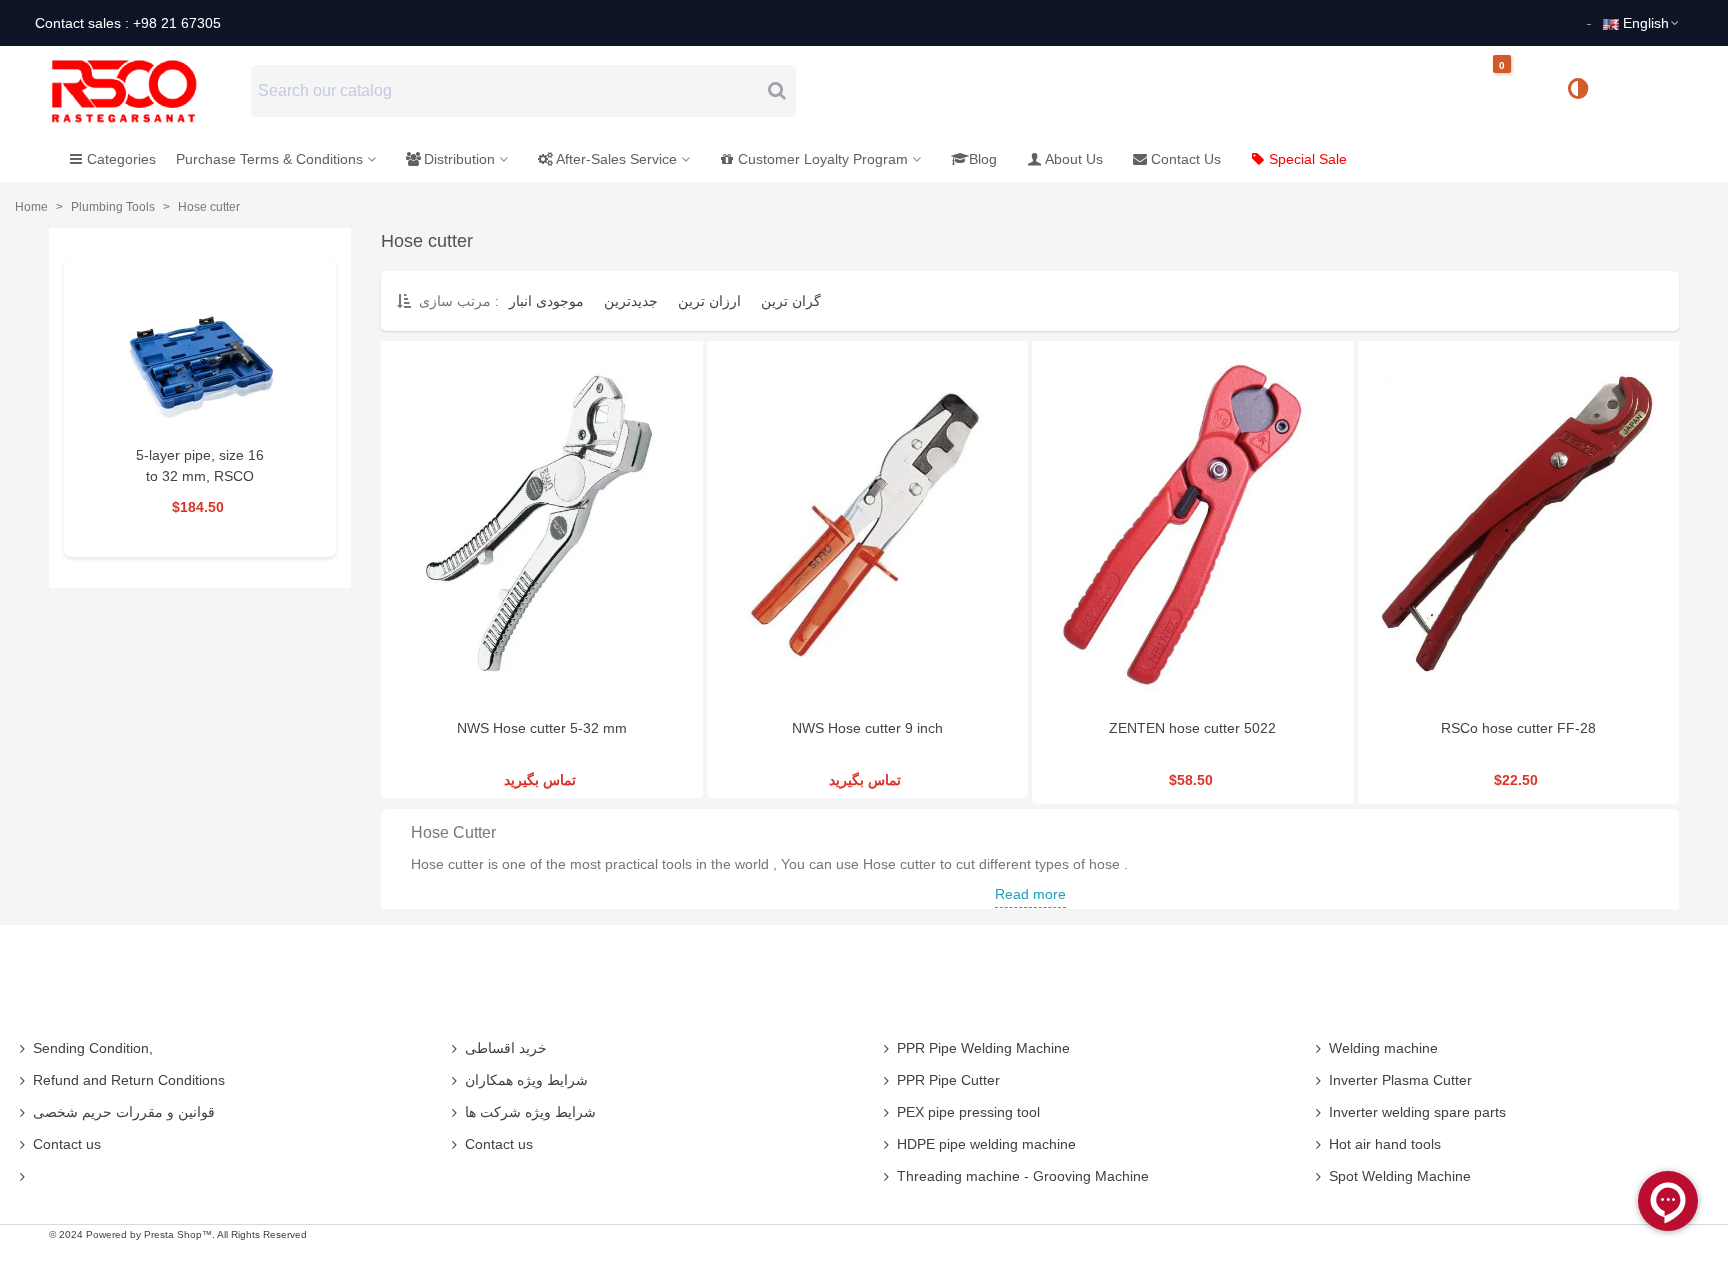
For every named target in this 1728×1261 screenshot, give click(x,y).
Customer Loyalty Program (823, 159)
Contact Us (1186, 159)
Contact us (67, 1144)
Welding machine (1383, 1048)
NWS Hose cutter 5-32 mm (542, 728)
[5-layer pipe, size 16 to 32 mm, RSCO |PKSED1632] (200, 360)
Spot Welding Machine (1400, 1176)
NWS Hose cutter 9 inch (867, 728)
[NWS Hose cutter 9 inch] (868, 524)
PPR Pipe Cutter (948, 1080)
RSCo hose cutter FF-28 (1518, 728)
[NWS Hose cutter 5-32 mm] (542, 524)
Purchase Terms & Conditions (269, 159)
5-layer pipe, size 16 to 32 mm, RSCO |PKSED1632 (200, 476)
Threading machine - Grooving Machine (1023, 1176)
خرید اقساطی (506, 1048)
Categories (121, 159)
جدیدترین (631, 301)
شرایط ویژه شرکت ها (530, 1112)
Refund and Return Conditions (129, 1080)
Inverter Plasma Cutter (1400, 1080)
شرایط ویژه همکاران (526, 1080)
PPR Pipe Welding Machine (983, 1048)
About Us (1074, 159)
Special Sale (1308, 159)
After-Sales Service (616, 159)
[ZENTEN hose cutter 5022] (1193, 524)
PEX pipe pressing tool (968, 1112)
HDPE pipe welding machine (986, 1144)
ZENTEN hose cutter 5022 (1192, 728)
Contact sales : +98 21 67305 (128, 23)
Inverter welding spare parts (1417, 1112)
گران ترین (791, 301)
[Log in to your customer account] (1645, 90)
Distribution (459, 159)
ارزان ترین (709, 301)
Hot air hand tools (1385, 1144)
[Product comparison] (1585, 91)
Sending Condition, (93, 1048)
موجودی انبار (546, 301)
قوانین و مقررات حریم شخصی (124, 1112)
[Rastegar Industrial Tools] (146, 91)
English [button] (1646, 23)
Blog (983, 159)
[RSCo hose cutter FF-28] (1519, 524)
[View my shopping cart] (1519, 91)
